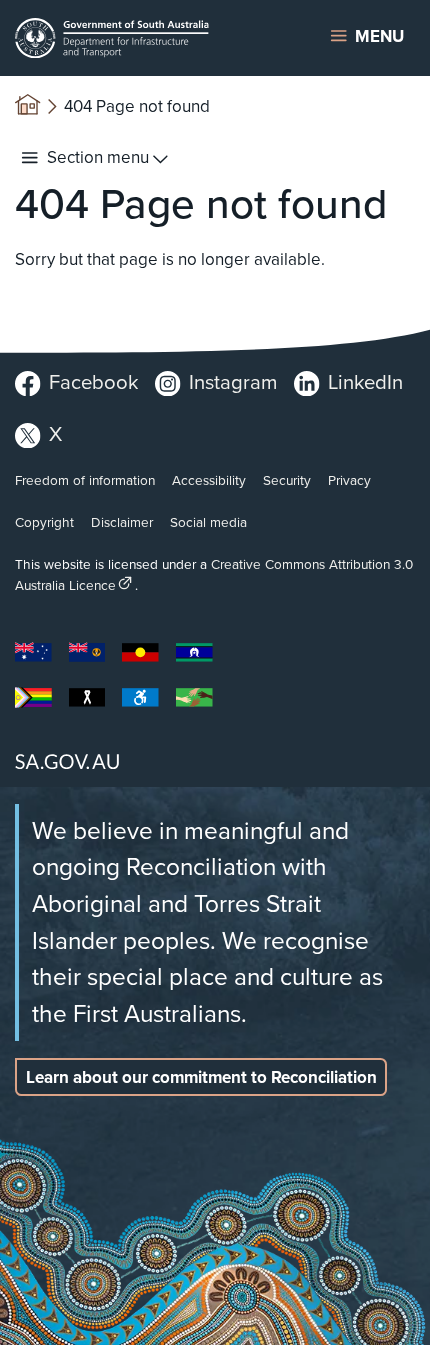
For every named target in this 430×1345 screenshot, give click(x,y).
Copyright (44, 522)
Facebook (93, 382)
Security (287, 480)
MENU (379, 36)
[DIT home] (142, 38)
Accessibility (209, 480)
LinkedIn (365, 382)
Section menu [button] (98, 157)
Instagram (233, 382)
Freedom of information (85, 480)
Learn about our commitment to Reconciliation (201, 1077)
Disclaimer (122, 522)
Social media (208, 522)
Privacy (349, 480)
